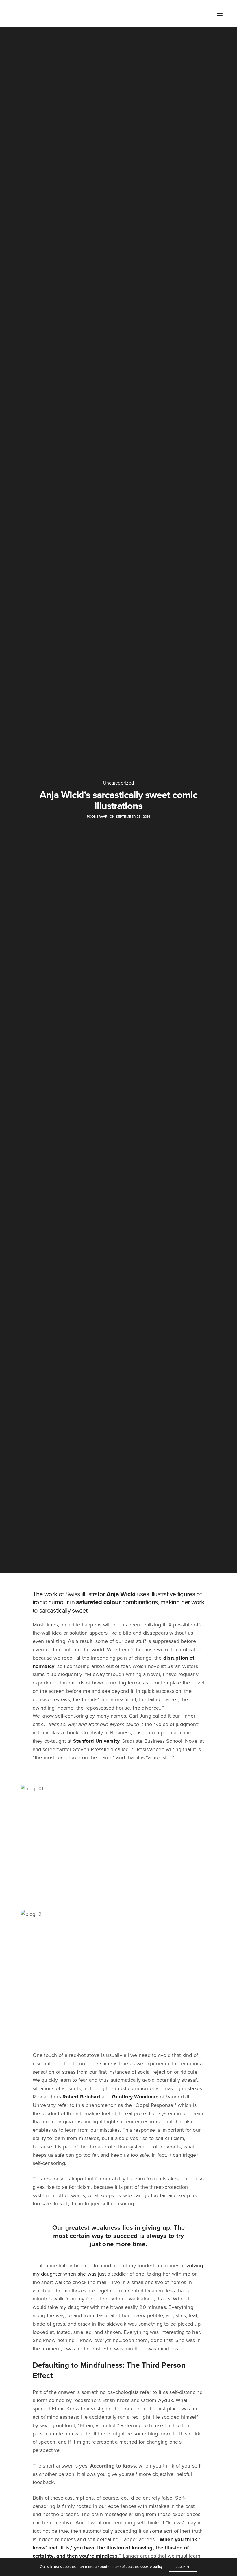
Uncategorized (118, 783)
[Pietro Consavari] (22, 14)
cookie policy (152, 2567)
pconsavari (98, 817)
